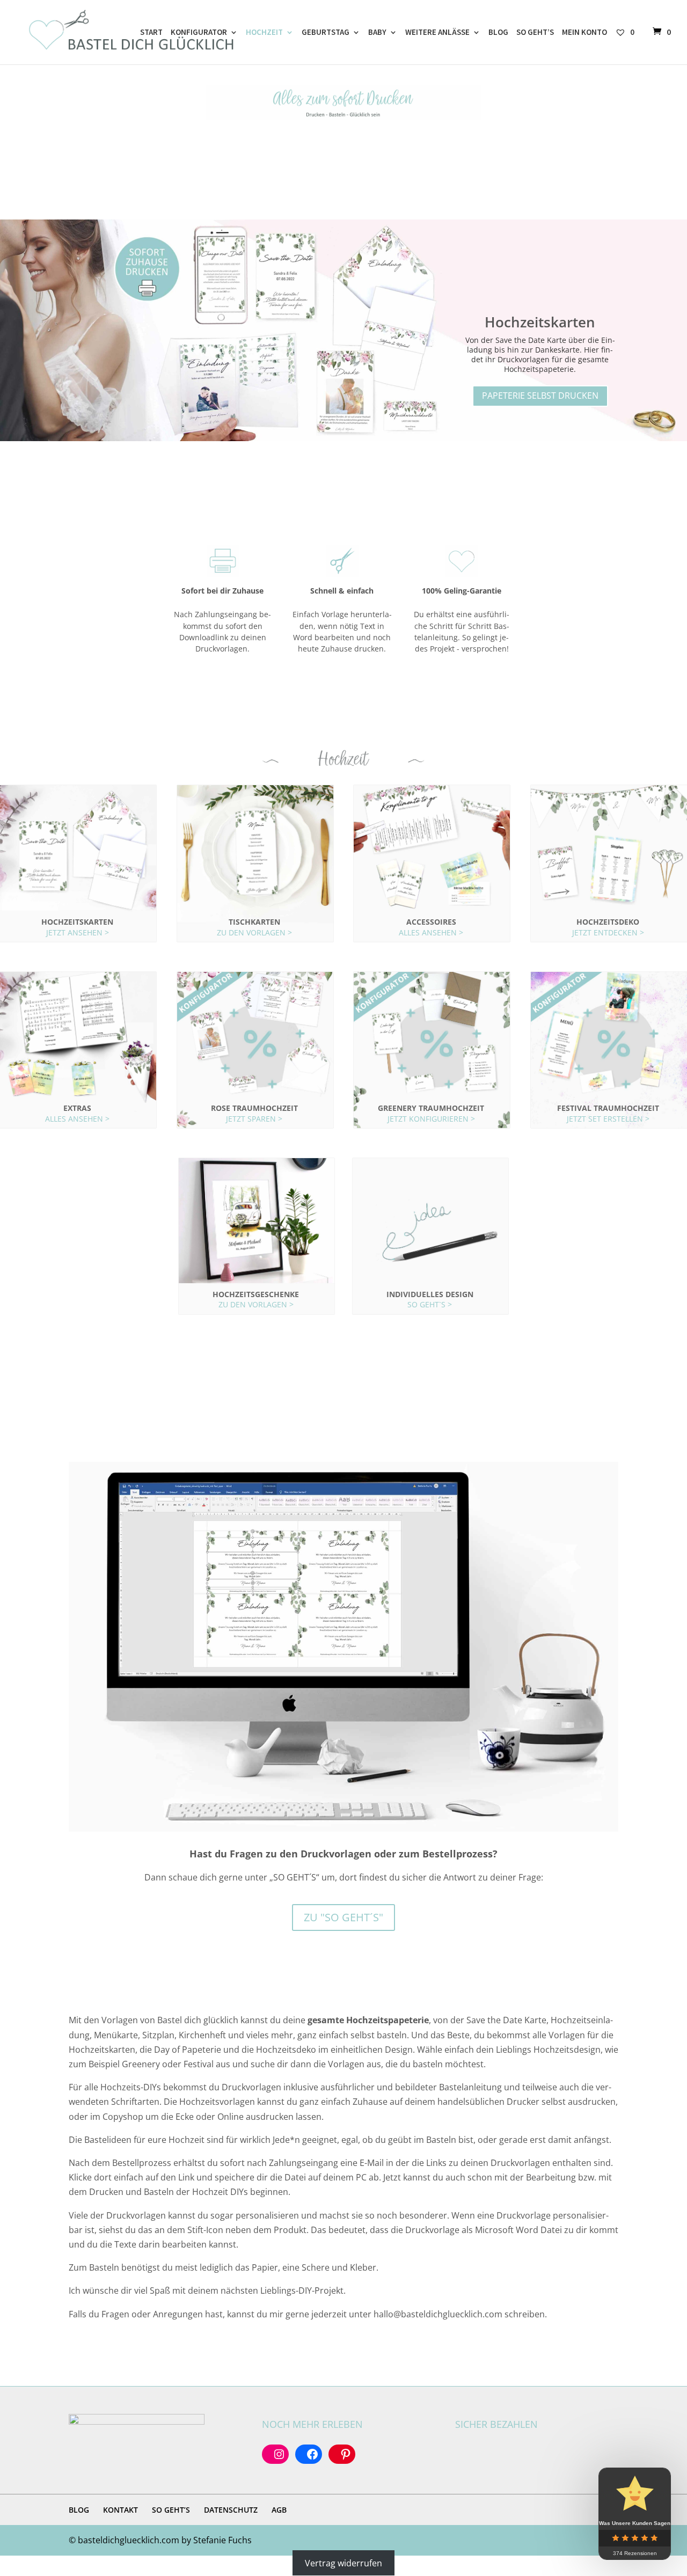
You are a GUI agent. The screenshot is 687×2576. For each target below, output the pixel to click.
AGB (279, 2510)
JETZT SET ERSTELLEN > (608, 1119)
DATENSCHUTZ (231, 2510)
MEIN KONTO (584, 33)
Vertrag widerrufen (343, 2563)
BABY (377, 33)
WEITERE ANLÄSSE (437, 33)
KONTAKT (120, 2510)
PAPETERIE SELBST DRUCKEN (540, 396)
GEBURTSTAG (326, 33)
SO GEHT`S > (430, 1304)
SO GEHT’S (535, 33)
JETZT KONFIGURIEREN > (431, 1119)
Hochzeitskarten (540, 322)
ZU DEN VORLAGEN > (254, 932)
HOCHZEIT (264, 33)
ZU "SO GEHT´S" (343, 1917)
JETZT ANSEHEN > (78, 932)
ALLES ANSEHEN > (431, 932)
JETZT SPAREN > (254, 1119)
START (151, 33)
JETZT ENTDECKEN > (608, 932)
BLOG (498, 33)
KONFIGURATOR (199, 33)
